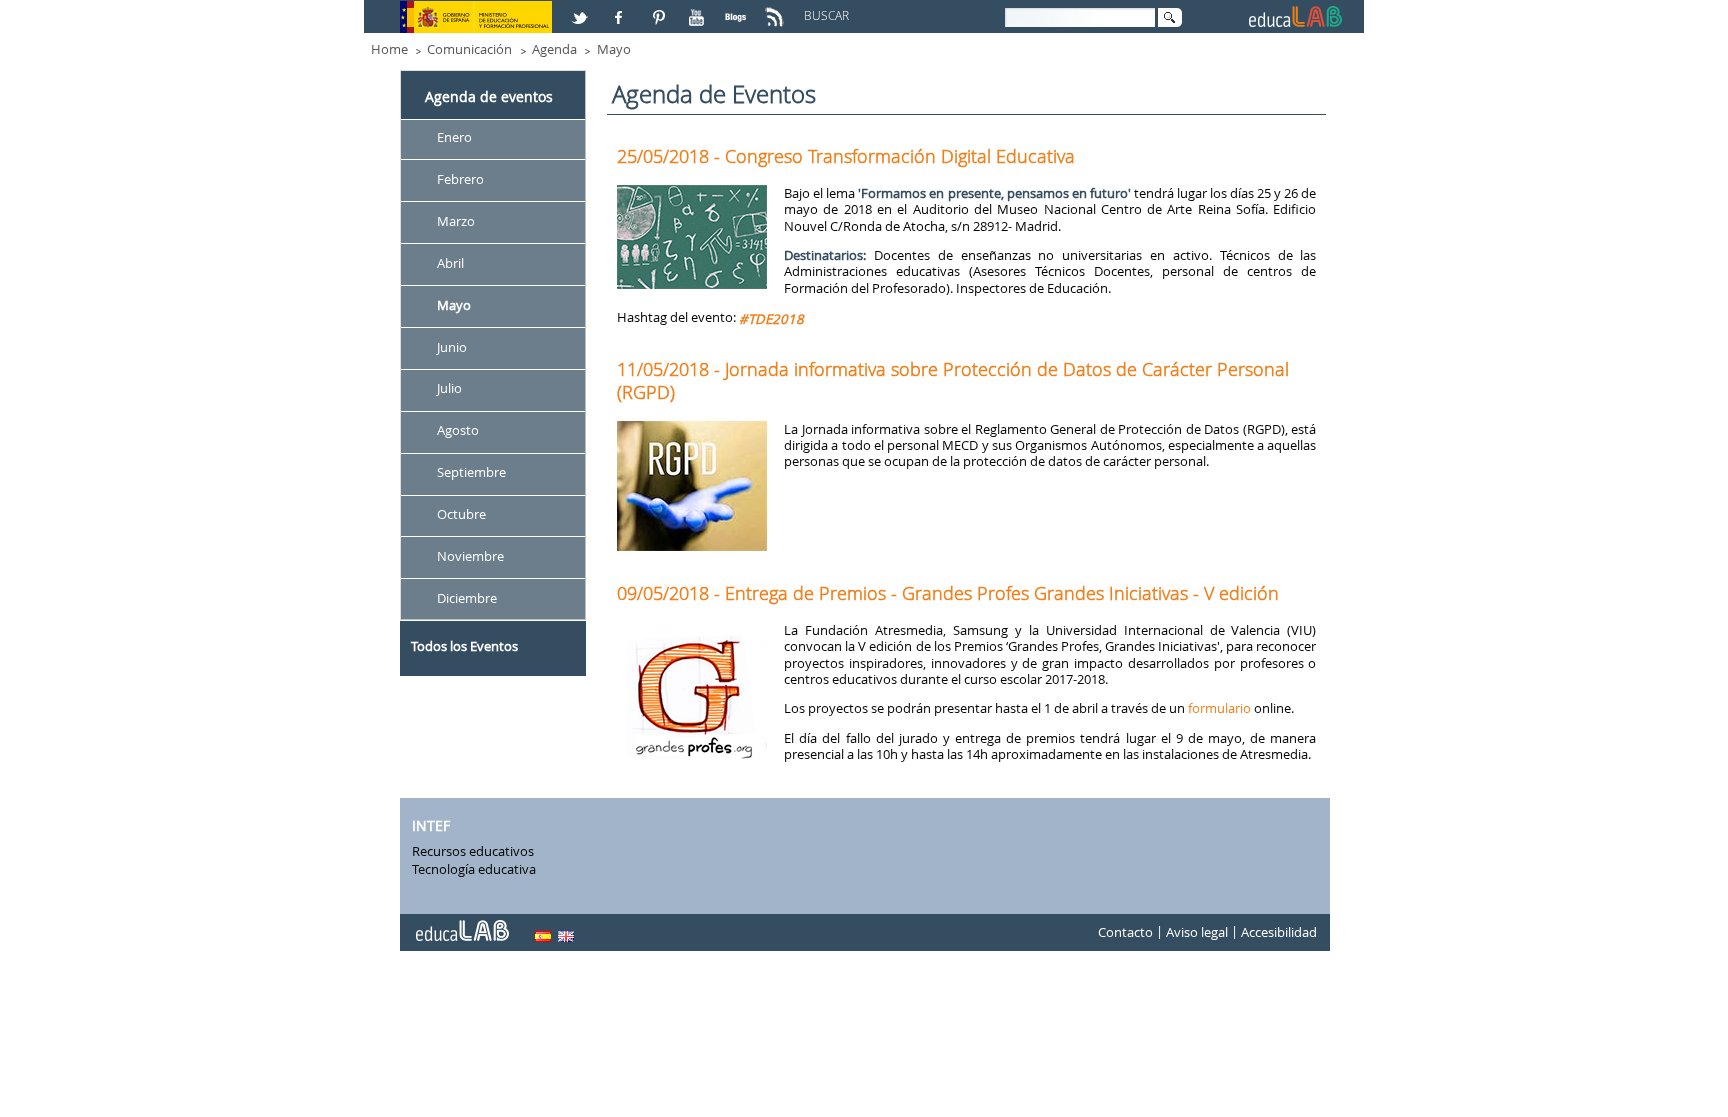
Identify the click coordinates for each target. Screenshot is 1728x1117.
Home (389, 49)
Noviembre (470, 556)
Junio (452, 347)
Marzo (456, 221)
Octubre (461, 514)
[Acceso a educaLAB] (461, 923)
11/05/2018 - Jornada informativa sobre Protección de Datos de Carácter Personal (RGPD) (953, 380)
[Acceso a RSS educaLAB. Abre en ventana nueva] (777, 9)
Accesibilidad (1279, 933)
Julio (449, 389)
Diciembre (467, 598)
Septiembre (471, 473)
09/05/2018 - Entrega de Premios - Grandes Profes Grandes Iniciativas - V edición (948, 593)
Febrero (460, 179)
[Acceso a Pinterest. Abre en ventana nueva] (660, 9)
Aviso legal (1197, 933)
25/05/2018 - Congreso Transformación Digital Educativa (846, 156)
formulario (1219, 708)
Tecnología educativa (474, 869)
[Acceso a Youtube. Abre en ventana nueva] (699, 9)
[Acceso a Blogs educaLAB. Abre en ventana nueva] (738, 9)
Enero (454, 137)
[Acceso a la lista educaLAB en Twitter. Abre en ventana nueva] (582, 9)
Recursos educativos (473, 851)
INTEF (431, 825)
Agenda (554, 49)
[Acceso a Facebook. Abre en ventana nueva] (621, 9)
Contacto (1125, 933)
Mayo (614, 49)
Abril (450, 263)
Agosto (458, 431)
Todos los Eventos (464, 646)
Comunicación (469, 49)
